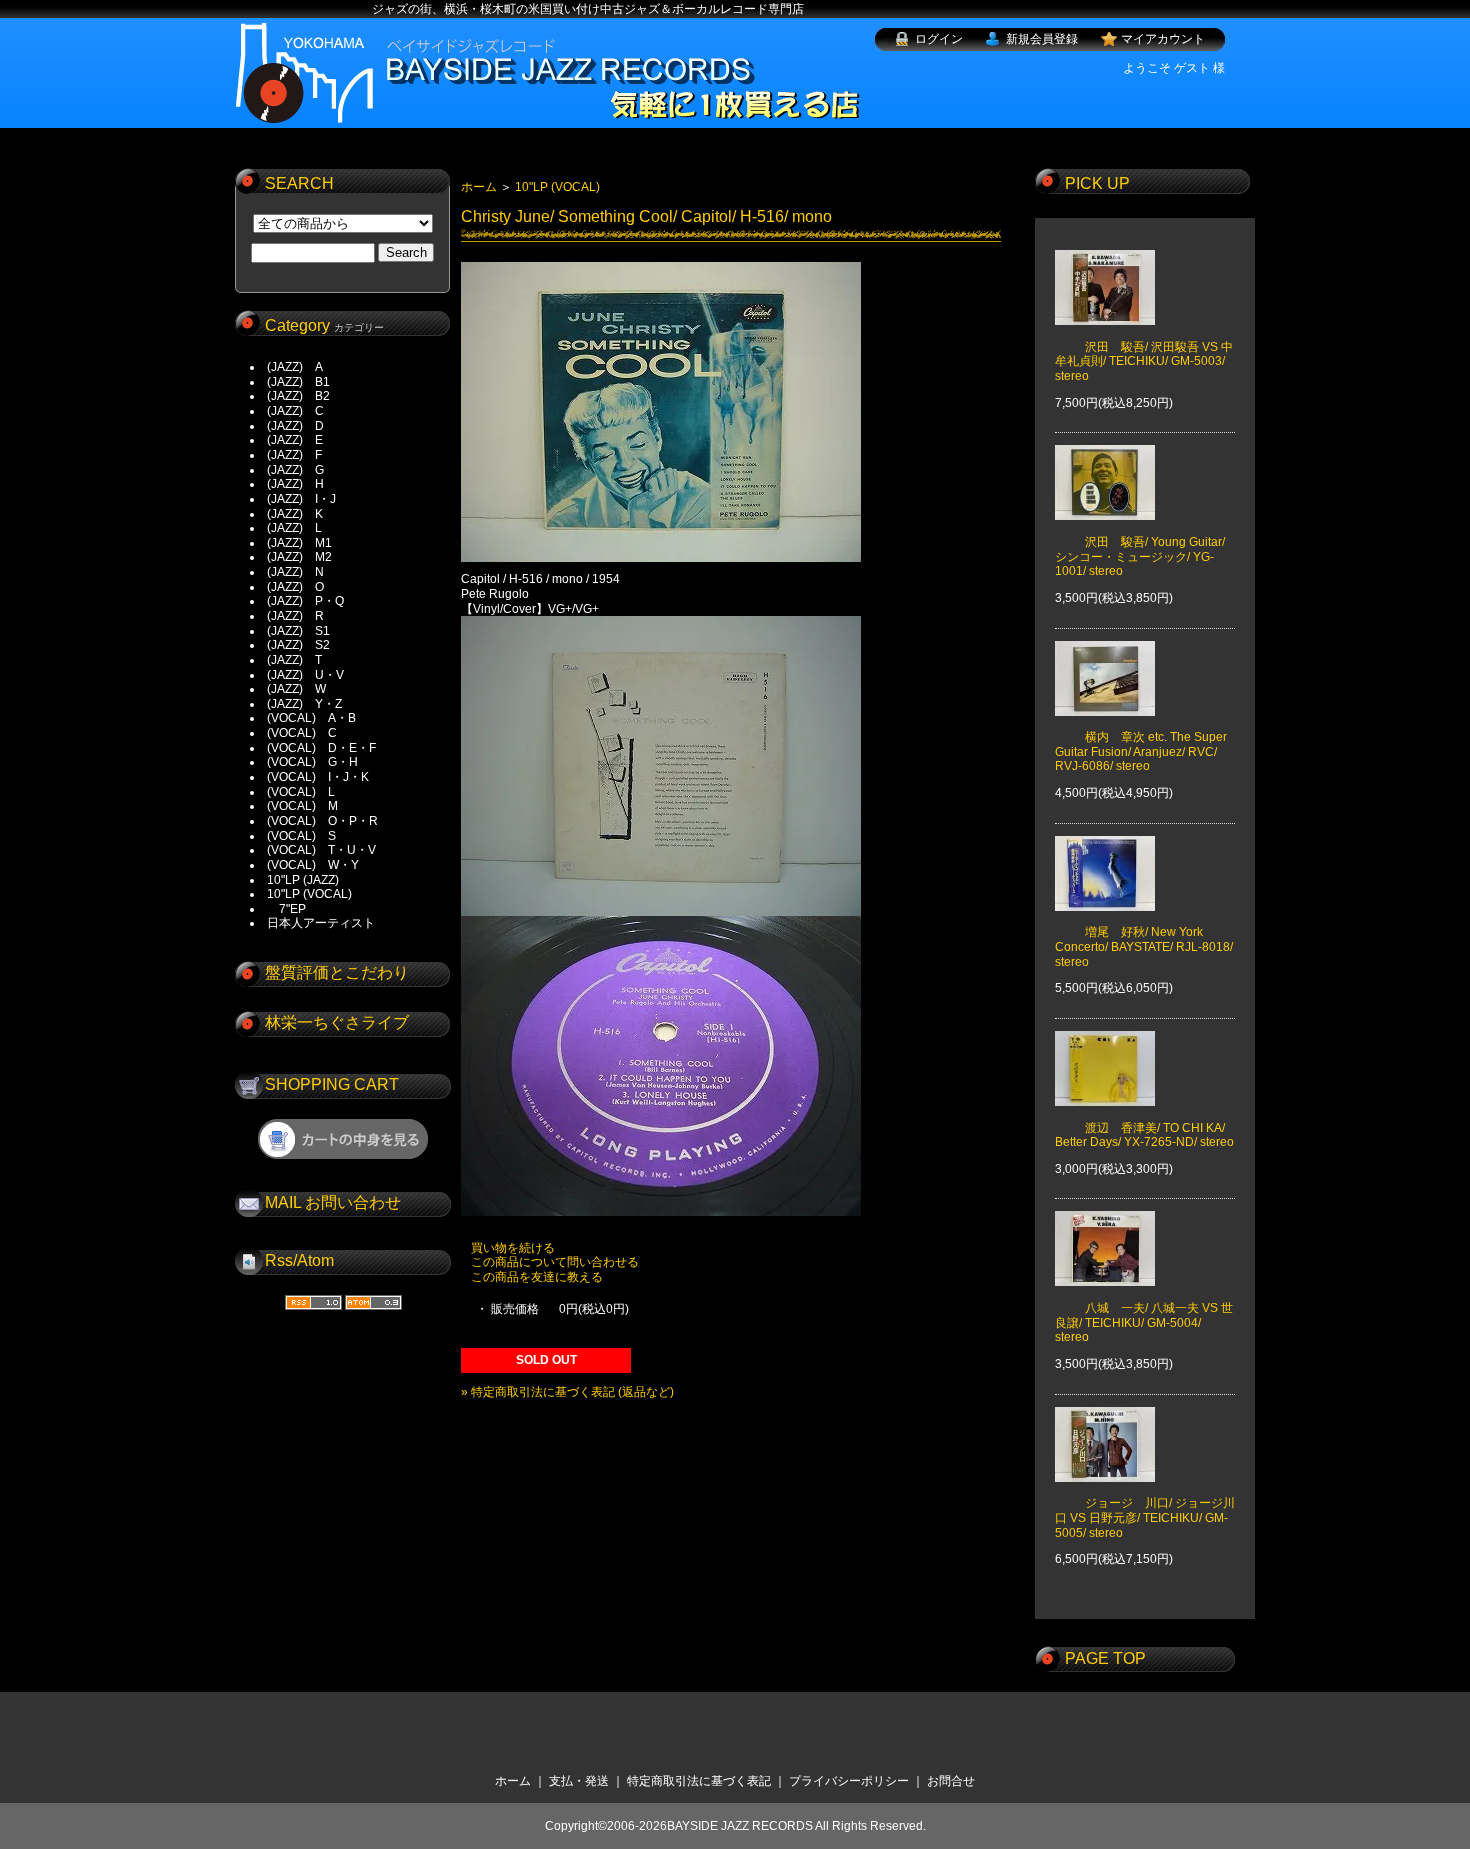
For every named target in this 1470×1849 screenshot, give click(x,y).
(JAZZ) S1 (298, 631)
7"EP (286, 909)
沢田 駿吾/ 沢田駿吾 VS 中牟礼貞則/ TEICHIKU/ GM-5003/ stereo (1144, 361)
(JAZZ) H (295, 484)
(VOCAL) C (302, 733)
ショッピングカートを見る (343, 1139)
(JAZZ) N (295, 572)
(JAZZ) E (295, 440)
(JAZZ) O (295, 587)
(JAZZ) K (295, 514)
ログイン (939, 39)
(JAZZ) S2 (298, 645)
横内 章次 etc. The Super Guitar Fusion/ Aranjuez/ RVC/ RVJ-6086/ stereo (1141, 751)
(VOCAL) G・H (312, 762)
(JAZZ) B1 (298, 382)
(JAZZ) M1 (299, 543)
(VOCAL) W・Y (313, 865)
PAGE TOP (1105, 1658)
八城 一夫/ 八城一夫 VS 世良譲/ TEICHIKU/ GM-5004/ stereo (1144, 1322)
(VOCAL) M (302, 806)
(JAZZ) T (294, 660)
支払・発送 (579, 1781)
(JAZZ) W (296, 689)
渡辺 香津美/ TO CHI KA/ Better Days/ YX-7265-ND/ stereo (1144, 1135)
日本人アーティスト (321, 923)
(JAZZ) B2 (298, 396)
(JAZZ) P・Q (305, 601)
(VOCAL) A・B (311, 718)
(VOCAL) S (301, 836)
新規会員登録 (1042, 39)
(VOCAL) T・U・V (321, 850)
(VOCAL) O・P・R (322, 821)
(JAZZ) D (295, 426)
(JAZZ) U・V (305, 675)
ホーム (479, 187)
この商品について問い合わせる (555, 1262)
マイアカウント (1163, 39)
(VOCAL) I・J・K (318, 777)
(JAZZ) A (295, 367)
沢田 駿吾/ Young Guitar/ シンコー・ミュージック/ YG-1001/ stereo (1140, 556)
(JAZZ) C (295, 411)
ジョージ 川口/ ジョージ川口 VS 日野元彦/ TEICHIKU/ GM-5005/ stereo (1145, 1517)
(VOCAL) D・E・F (321, 748)
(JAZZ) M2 (299, 557)
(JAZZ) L (294, 528)
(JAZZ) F (294, 455)
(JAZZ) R (295, 616)
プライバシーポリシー (849, 1781)
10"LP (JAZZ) (303, 880)
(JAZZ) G (295, 470)
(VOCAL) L (301, 792)
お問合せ (951, 1781)
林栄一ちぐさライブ (337, 1022)
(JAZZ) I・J (307, 499)
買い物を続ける (513, 1248)
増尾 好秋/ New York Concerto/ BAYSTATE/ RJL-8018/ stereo (1144, 946)
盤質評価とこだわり (337, 972)
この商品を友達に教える (537, 1277)
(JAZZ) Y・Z (304, 704)
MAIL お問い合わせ (333, 1202)
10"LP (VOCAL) (309, 894)
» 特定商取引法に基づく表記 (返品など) (567, 1392)
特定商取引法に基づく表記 (699, 1781)
